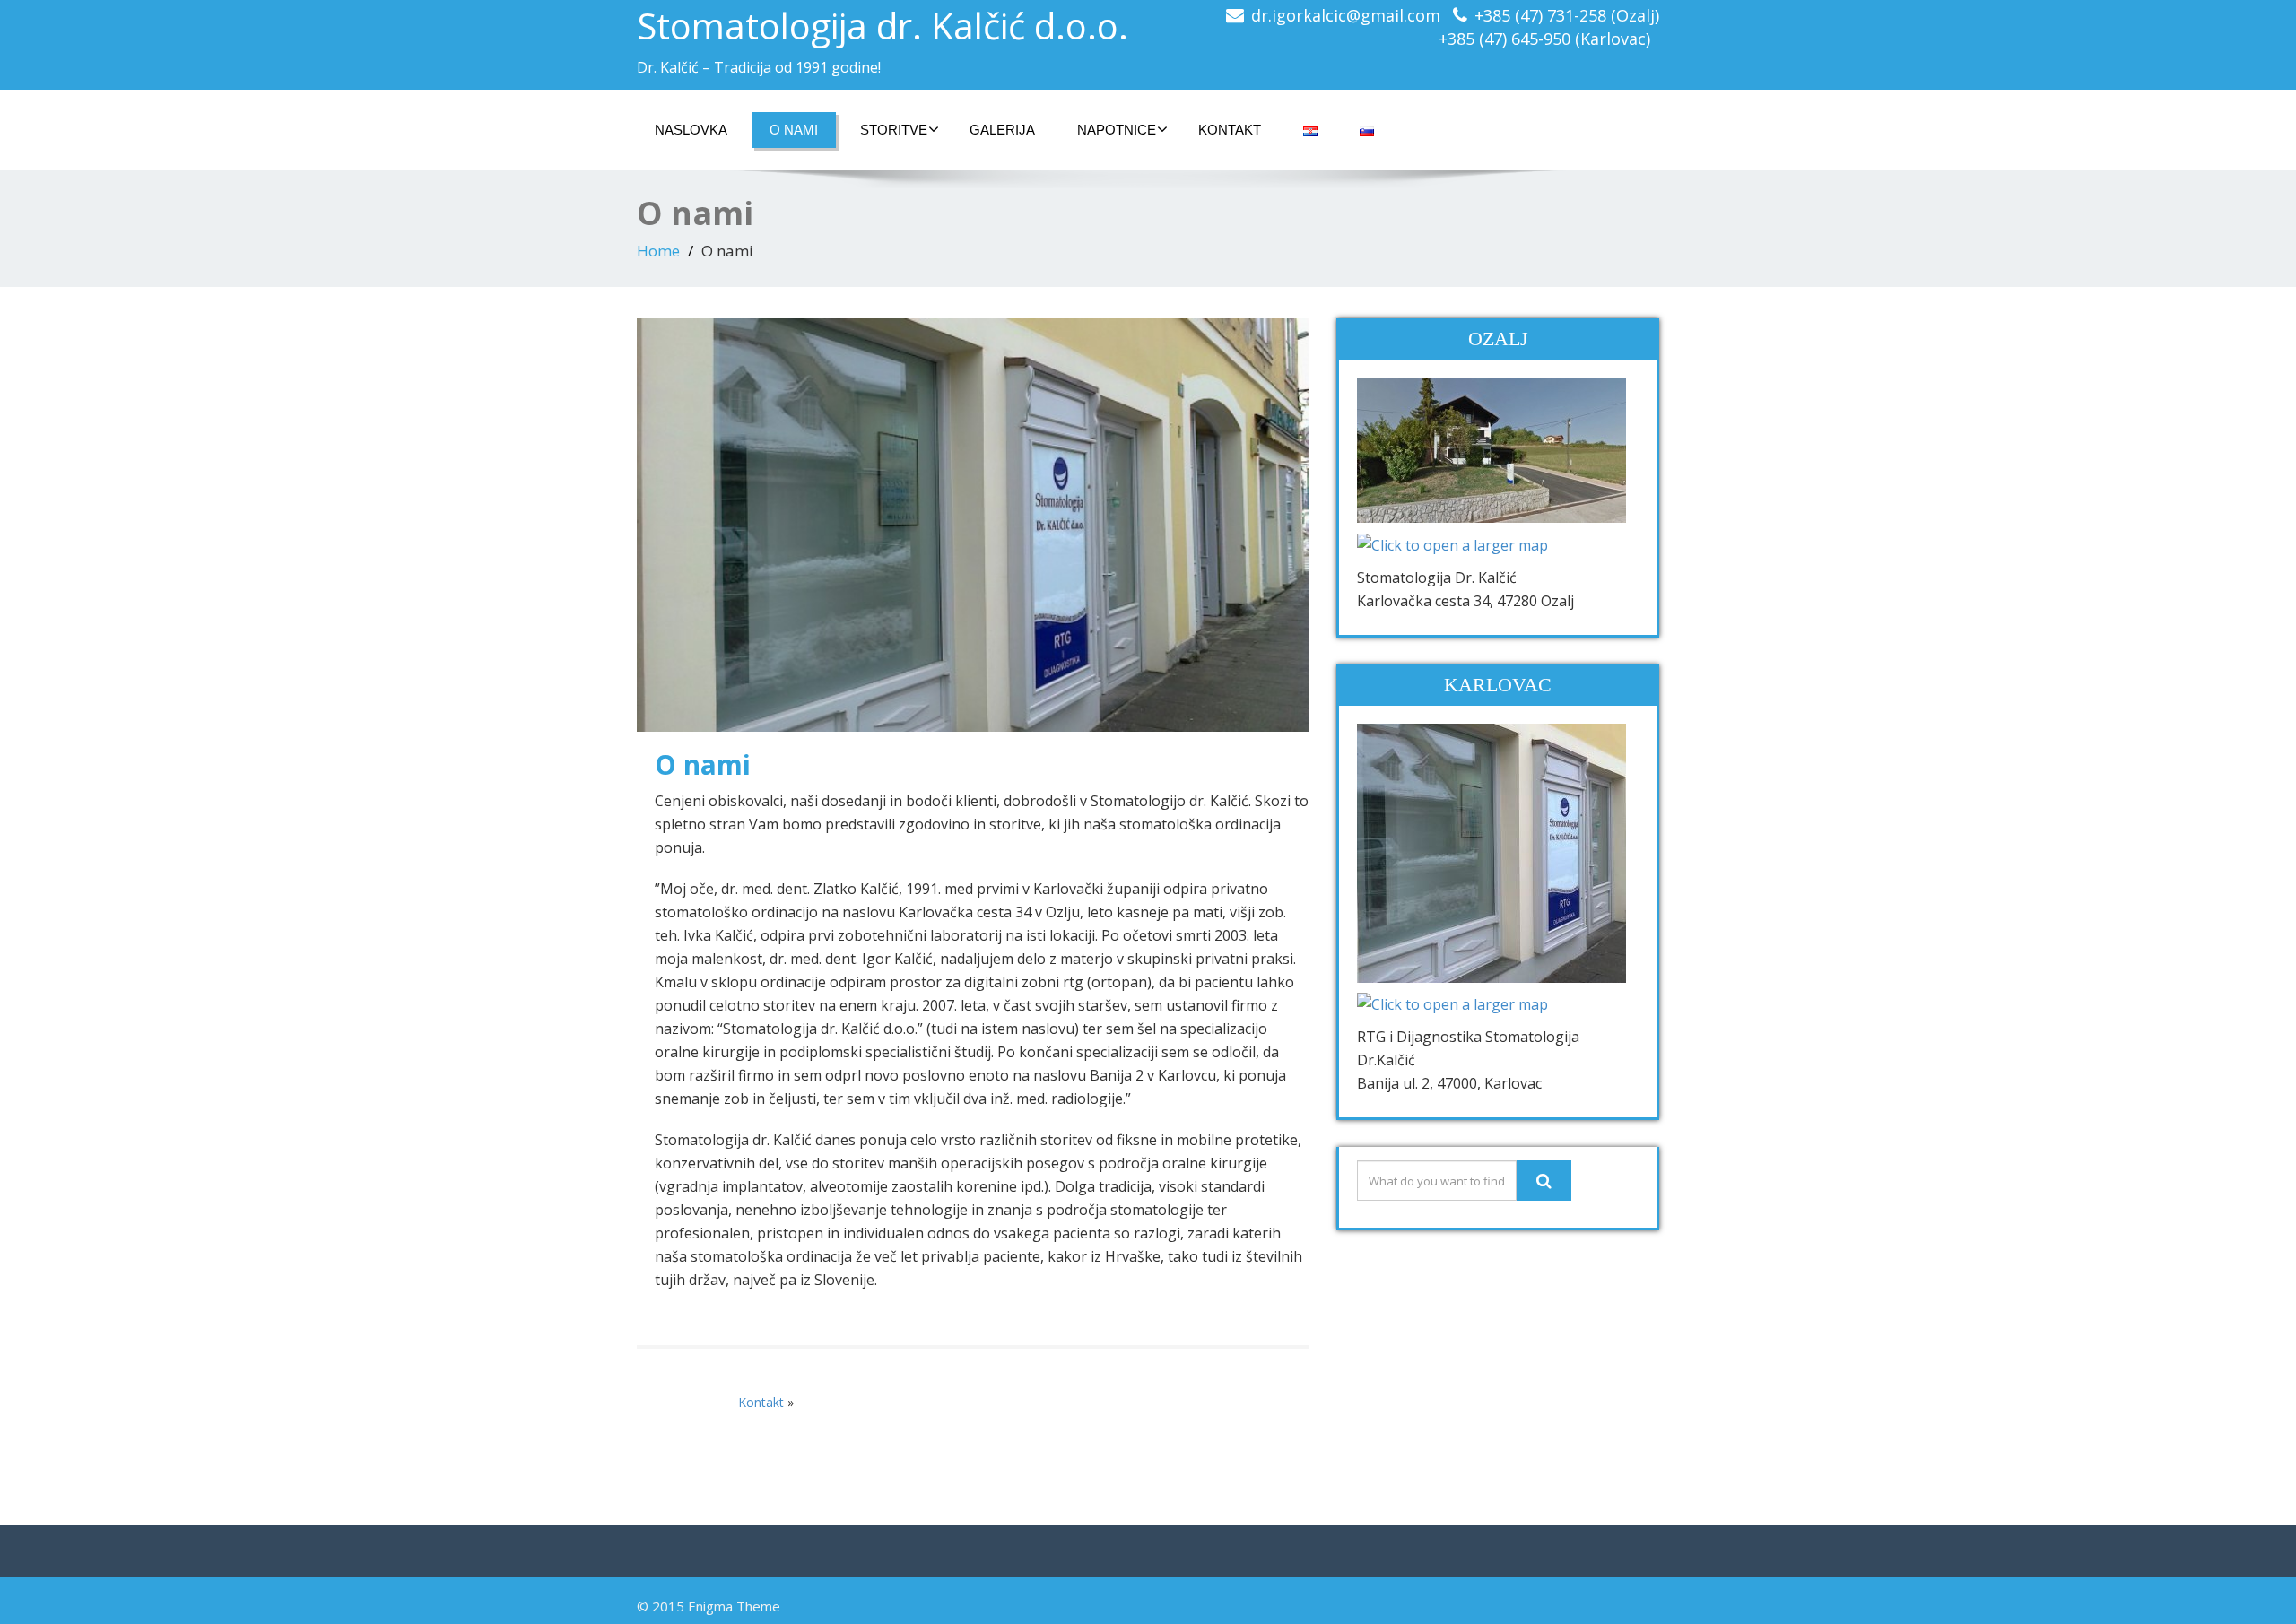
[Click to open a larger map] (1452, 543)
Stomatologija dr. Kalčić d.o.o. (883, 26)
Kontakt (1230, 130)
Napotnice (1117, 130)
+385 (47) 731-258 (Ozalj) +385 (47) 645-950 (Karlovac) (1549, 27)
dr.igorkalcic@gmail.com (1346, 15)
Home (658, 251)
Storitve (894, 130)
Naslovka (691, 130)
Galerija (1002, 130)
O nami (794, 130)
